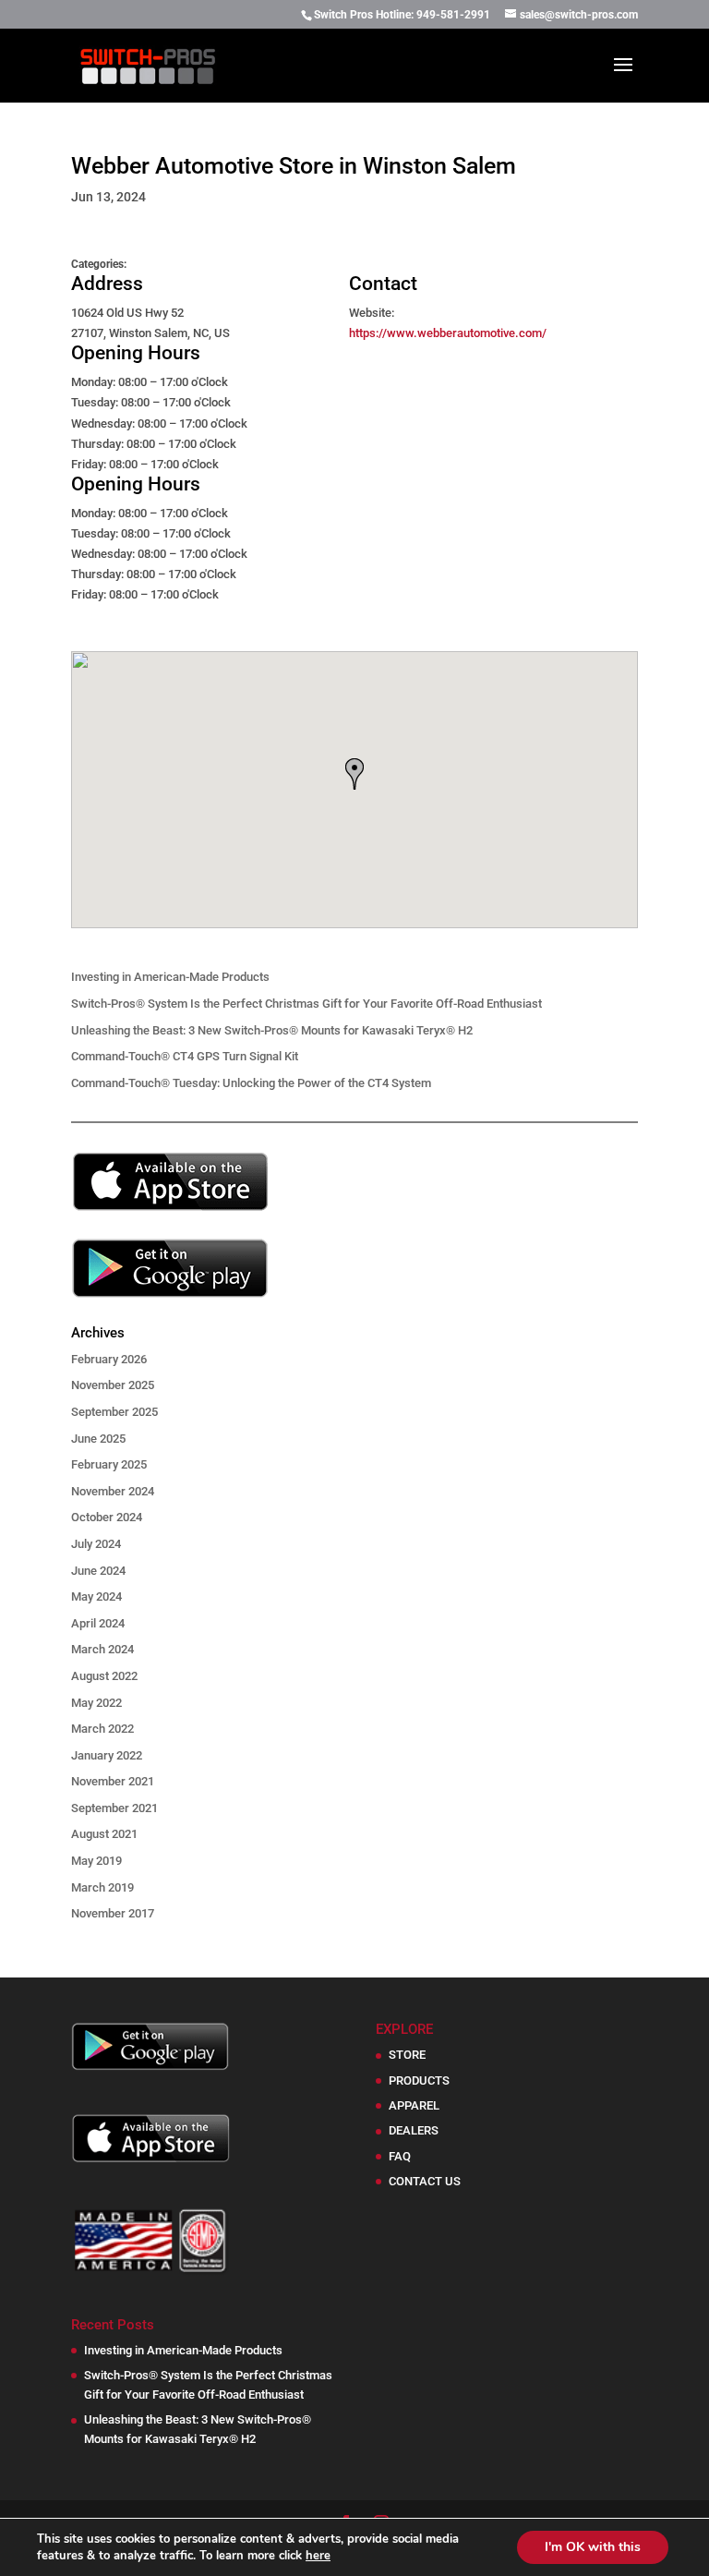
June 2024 (98, 1571)
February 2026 (109, 1359)
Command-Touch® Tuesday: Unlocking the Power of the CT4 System (251, 1083)
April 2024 (98, 1623)
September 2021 (114, 1808)
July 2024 (96, 1544)
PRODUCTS (419, 2080)
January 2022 (107, 1755)
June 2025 (98, 1439)
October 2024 (107, 1517)
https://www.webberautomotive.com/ (448, 333)
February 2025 (109, 1464)
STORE (407, 2055)
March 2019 (102, 1887)
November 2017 (113, 1913)
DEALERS (414, 2130)
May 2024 (96, 1596)
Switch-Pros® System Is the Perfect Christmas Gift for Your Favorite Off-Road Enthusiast (306, 1004)
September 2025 (114, 1412)
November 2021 (113, 1781)
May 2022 (96, 1703)
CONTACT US (425, 2181)
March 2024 (102, 1649)
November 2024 (113, 1491)
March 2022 (102, 1729)
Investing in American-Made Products (170, 977)
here (318, 2556)
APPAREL (414, 2105)
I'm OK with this (593, 2547)
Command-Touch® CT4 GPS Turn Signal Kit (185, 1056)
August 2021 (104, 1834)
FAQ (400, 2156)
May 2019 (96, 1861)
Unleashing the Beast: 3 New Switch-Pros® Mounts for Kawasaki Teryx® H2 (272, 1030)
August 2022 (104, 1676)
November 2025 (113, 1385)
